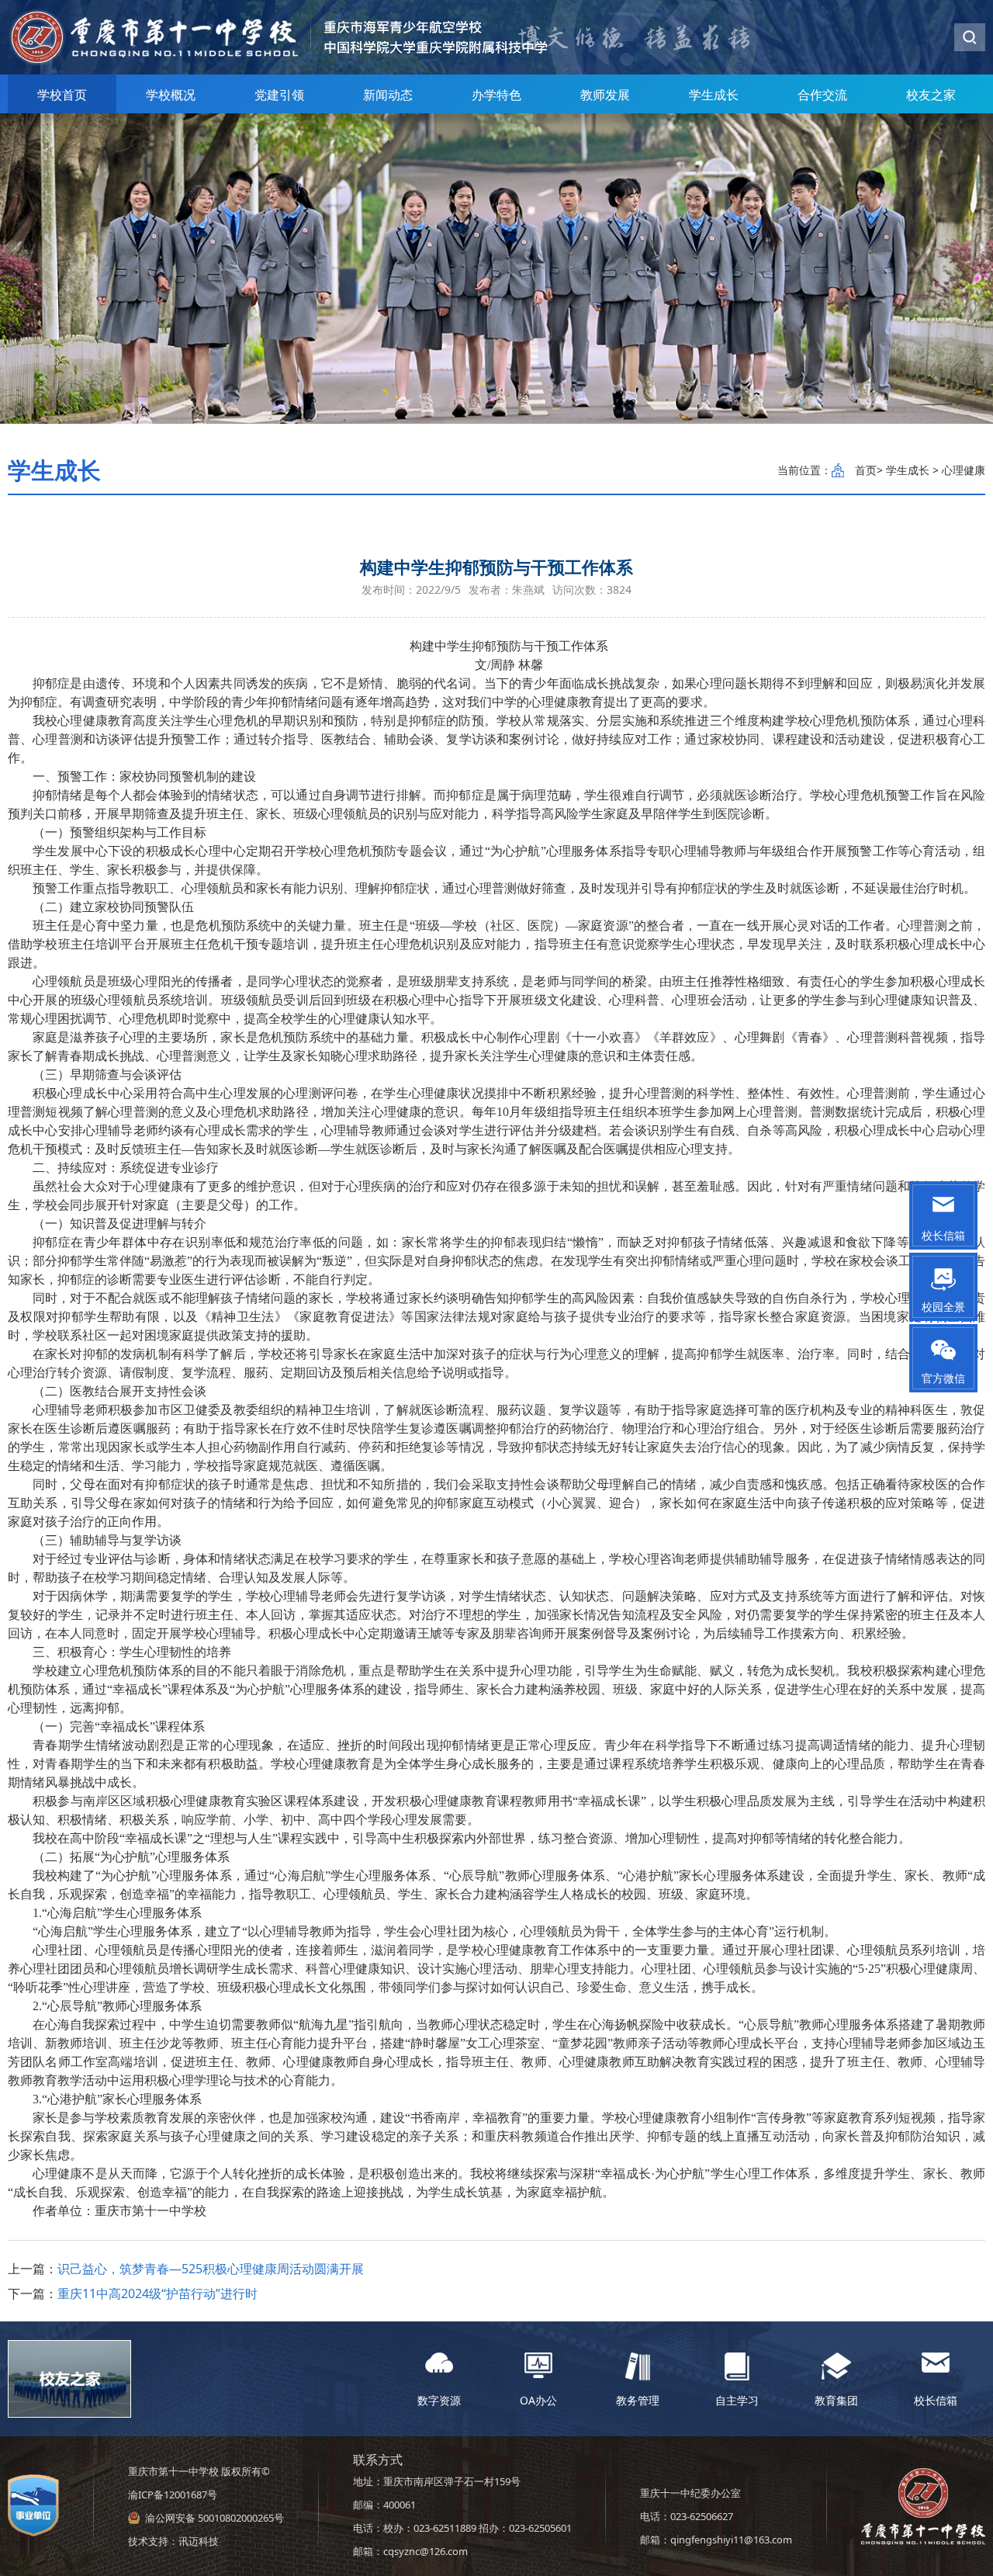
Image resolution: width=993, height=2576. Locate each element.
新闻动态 (388, 95)
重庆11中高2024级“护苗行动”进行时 (157, 2293)
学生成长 (714, 95)
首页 (866, 470)
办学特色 (496, 95)
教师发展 (605, 95)
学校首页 (62, 95)
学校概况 (171, 95)
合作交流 (822, 95)
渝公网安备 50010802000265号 (215, 2518)
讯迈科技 (199, 2541)
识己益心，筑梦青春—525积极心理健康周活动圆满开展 (211, 2269)
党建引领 (279, 95)
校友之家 (931, 95)
